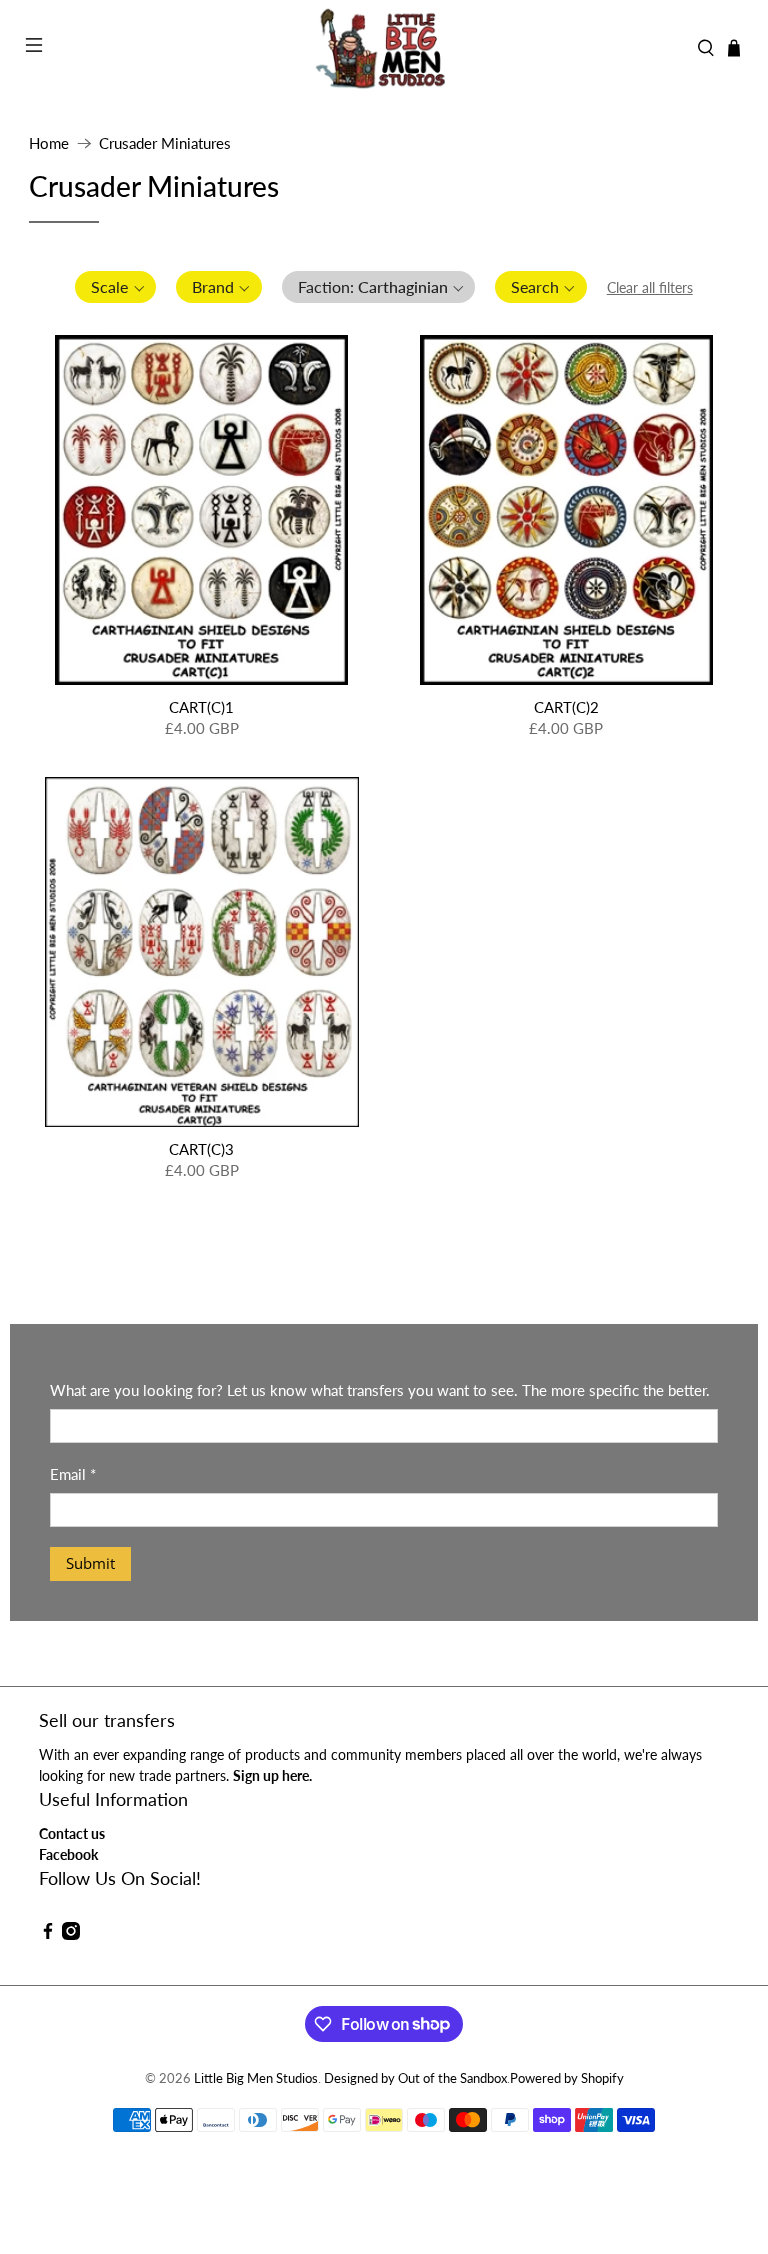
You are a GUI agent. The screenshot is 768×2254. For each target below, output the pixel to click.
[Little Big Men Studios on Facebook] (48, 1934)
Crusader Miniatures (165, 143)
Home (49, 143)
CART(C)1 (201, 707)
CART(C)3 (201, 1149)
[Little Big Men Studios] (384, 48)
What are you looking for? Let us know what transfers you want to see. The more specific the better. (380, 1390)
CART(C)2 (566, 707)
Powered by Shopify (567, 2078)
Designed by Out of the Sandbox (415, 2078)
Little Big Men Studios (256, 2078)
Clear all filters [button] (650, 287)
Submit (90, 1563)
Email (73, 1474)
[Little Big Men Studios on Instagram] (71, 1934)
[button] (115, 287)
